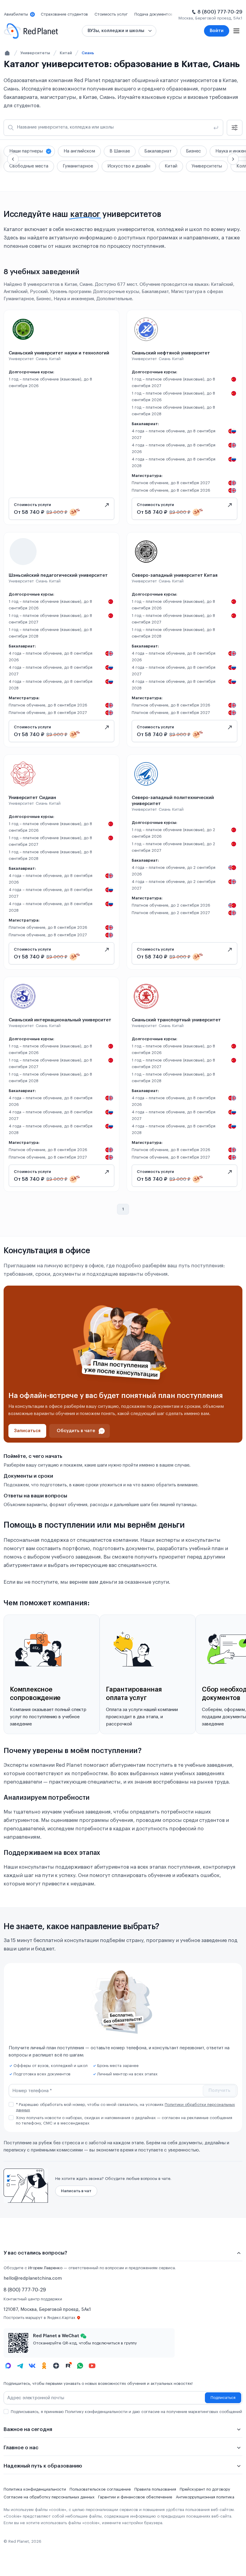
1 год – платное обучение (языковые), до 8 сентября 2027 (173, 382)
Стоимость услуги (32, 505)
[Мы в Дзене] (56, 2366)
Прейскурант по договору (205, 2489)
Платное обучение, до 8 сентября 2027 (171, 483)
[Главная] (7, 53)
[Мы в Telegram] (20, 2366)
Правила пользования (155, 2489)
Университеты (35, 53)
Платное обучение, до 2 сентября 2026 (171, 905)
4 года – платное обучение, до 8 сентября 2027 (174, 434)
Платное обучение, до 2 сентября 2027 (171, 913)
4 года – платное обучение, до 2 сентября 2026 (174, 871)
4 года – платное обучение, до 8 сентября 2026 (174, 448)
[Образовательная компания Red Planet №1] (31, 31)
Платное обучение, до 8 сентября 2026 (171, 490)
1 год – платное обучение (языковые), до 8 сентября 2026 (50, 382)
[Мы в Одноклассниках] (44, 2366)
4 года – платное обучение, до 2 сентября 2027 (174, 885)
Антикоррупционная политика (205, 2497)
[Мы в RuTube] (68, 2366)
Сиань (88, 53)
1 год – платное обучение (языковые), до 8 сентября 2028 (173, 411)
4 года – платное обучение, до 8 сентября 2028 (174, 462)
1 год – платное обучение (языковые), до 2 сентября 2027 (173, 847)
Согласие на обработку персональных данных (49, 2497)
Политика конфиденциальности (35, 2489)
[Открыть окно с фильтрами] (235, 128)
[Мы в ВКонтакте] (32, 2366)
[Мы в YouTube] (92, 2366)
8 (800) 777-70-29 (220, 12)
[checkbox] (11, 2104)
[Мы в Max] (8, 2366)
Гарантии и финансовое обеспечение (135, 2497)
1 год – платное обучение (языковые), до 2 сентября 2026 (173, 833)
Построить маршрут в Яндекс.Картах (39, 2318)
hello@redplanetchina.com (33, 2278)
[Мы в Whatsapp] (80, 2366)
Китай (66, 53)
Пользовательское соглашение (100, 2489)
